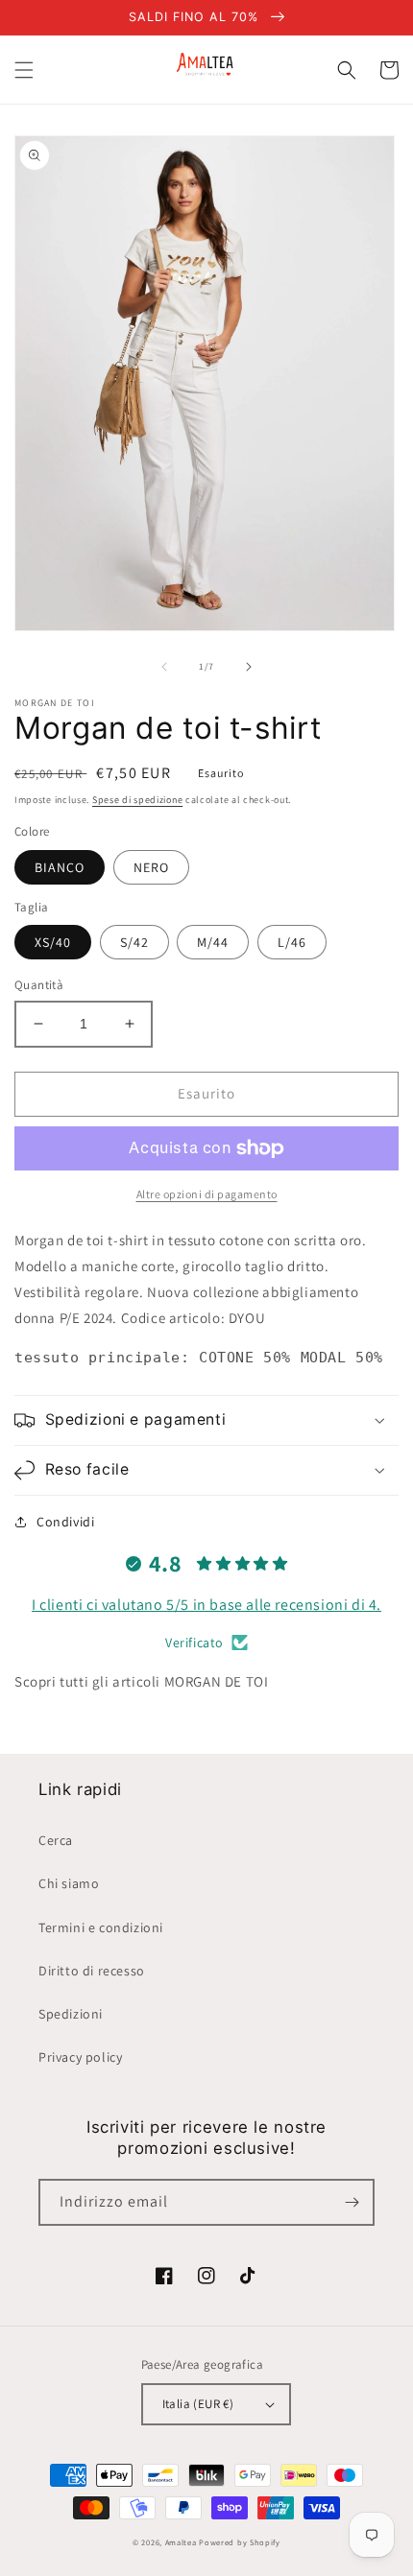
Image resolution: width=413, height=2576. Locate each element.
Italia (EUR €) (198, 2404)
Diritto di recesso (92, 1971)
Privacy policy (80, 2057)
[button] (24, 70)
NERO (151, 867)
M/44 (213, 942)
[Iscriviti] (352, 2202)
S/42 (134, 942)
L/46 (292, 942)
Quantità (39, 985)
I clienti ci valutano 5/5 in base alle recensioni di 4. (206, 1605)
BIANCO (60, 867)
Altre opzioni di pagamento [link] (207, 1194)
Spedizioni (71, 2014)
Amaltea (181, 2542)
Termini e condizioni (101, 1927)
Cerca (56, 1840)
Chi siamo (69, 1883)
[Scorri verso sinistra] (164, 667)
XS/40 (53, 942)
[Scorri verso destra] (249, 667)
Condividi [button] (65, 1522)
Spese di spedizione (137, 800)
